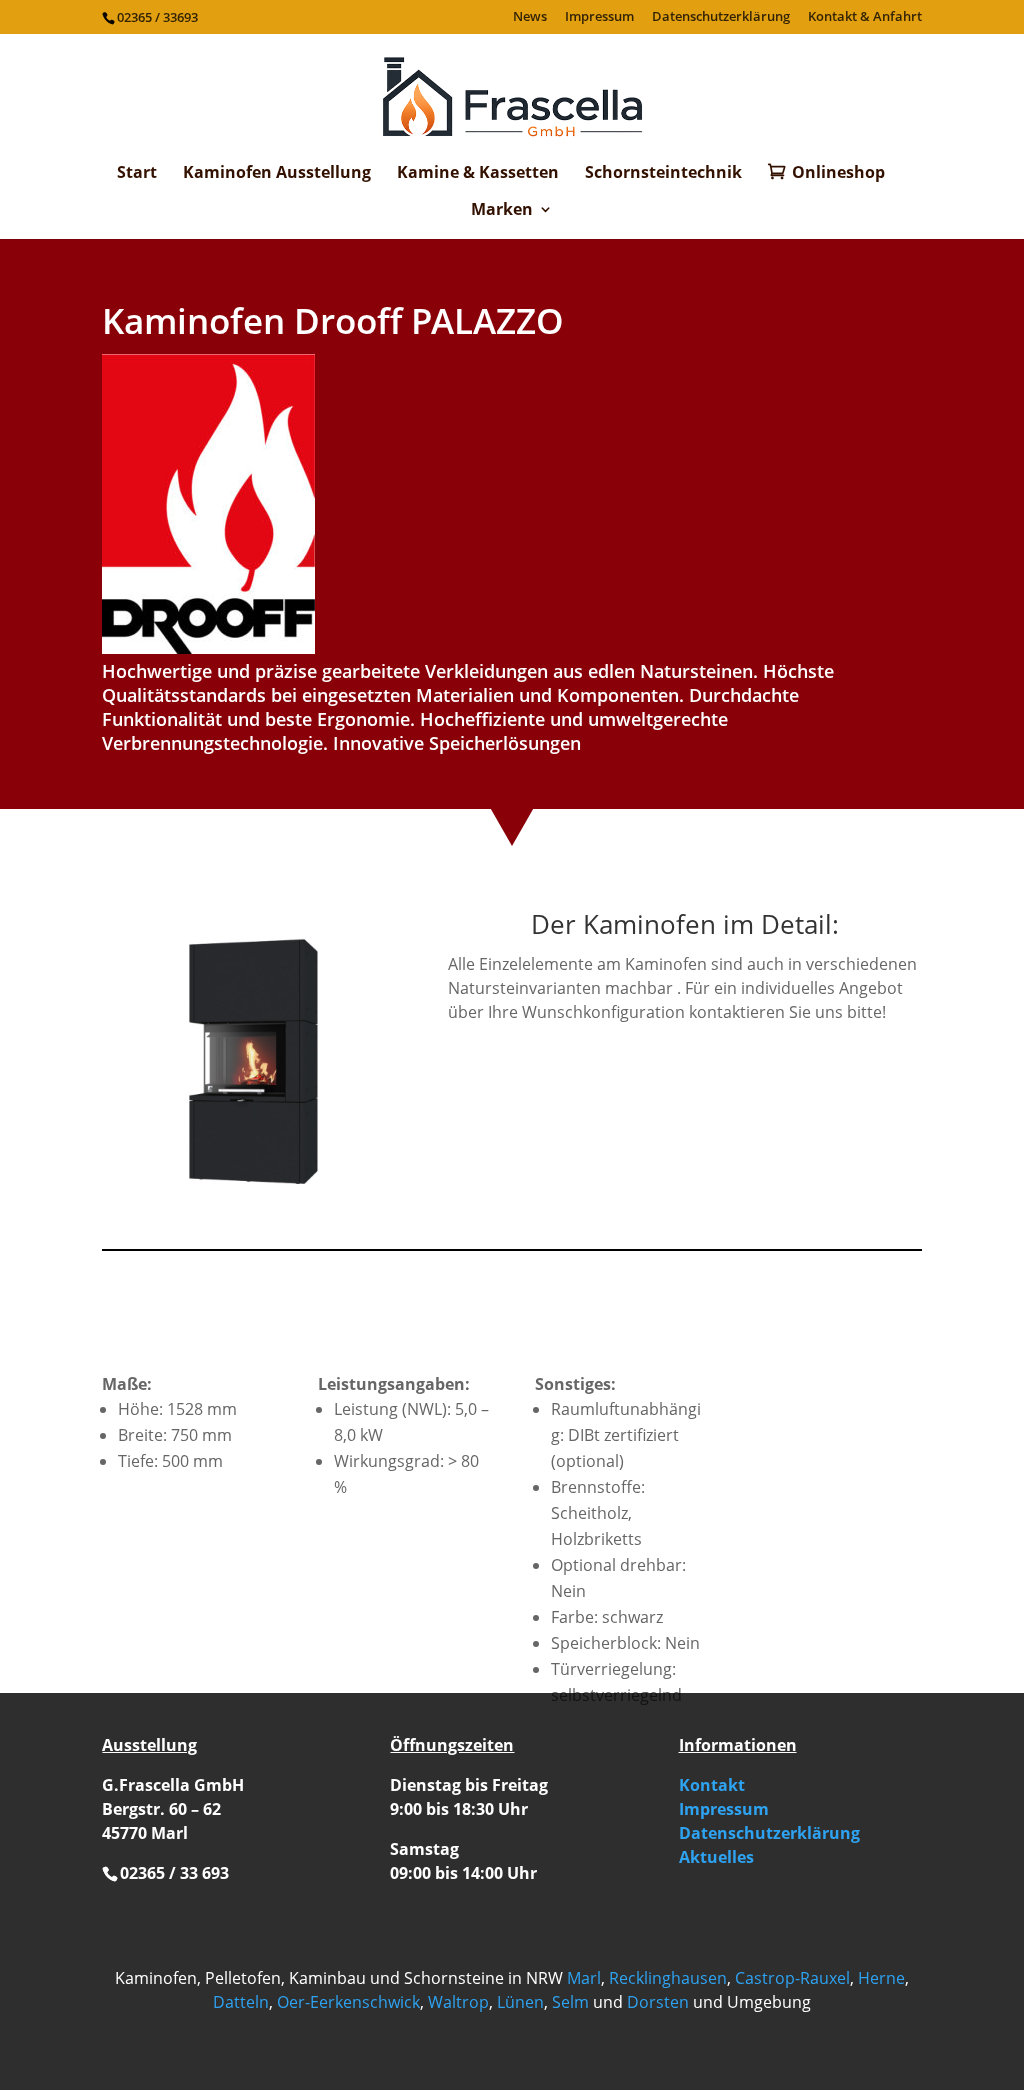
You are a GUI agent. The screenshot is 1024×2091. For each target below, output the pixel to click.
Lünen (520, 2002)
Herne (881, 1978)
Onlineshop (838, 173)
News (530, 17)
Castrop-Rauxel (792, 1978)
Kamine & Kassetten (478, 174)
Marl (584, 1978)
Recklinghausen (668, 1978)
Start (137, 174)
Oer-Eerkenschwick (348, 2002)
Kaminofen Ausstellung (277, 174)
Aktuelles (716, 1857)
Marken (502, 211)
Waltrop (458, 2002)
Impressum (599, 17)
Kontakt (712, 1785)
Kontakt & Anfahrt (865, 17)
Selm (570, 2002)
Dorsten (658, 2002)
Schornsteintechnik (663, 174)
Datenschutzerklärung (721, 17)
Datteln (241, 2002)
